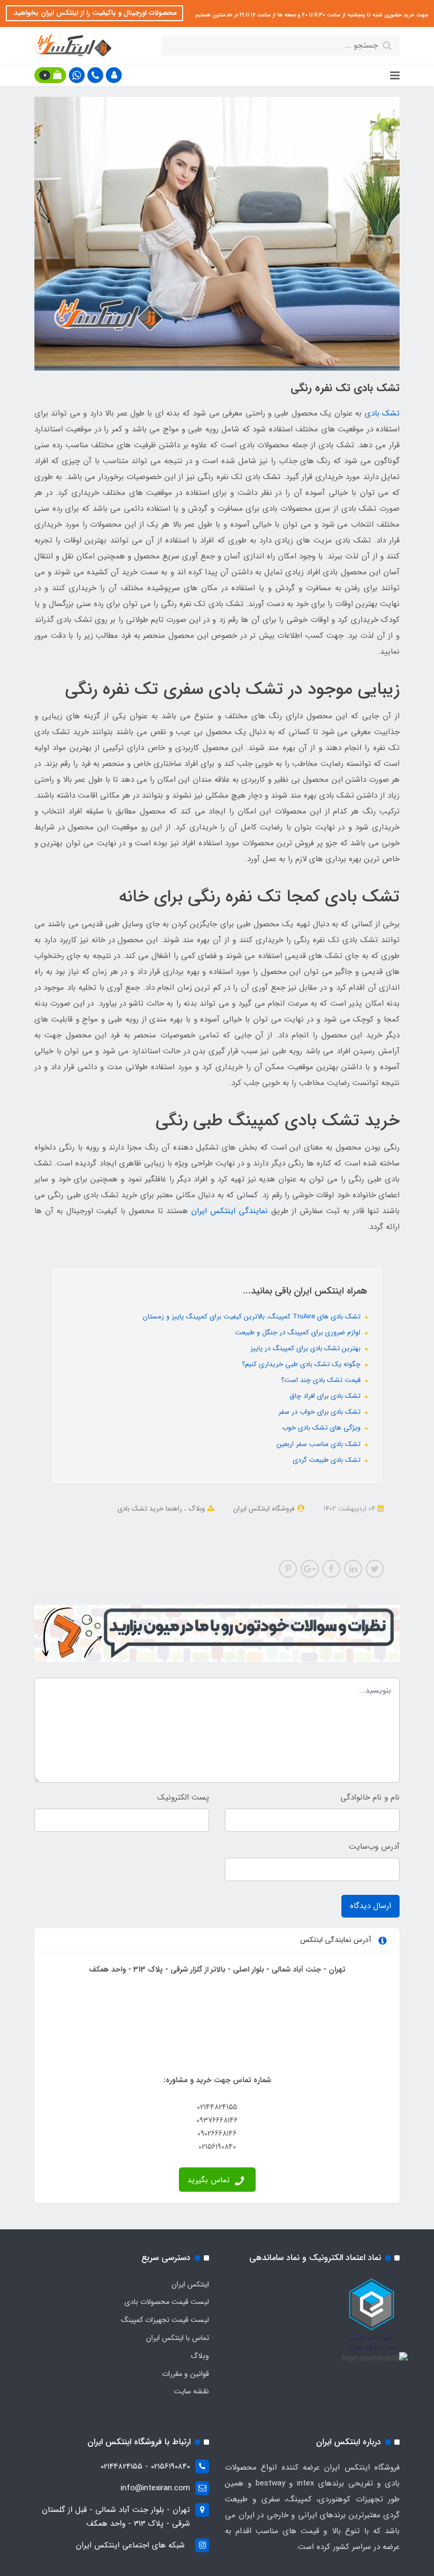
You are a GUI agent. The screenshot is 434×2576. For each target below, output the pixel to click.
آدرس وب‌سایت (374, 1847)
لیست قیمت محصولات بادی (167, 2302)
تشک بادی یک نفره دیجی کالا (188, 1523)
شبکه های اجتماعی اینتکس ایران (130, 2545)
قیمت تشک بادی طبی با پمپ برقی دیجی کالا (254, 1537)
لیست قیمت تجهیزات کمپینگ (165, 2320)
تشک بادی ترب (257, 1523)
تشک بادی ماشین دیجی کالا (100, 1523)
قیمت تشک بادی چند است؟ (322, 1380)
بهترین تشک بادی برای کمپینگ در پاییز (306, 1348)
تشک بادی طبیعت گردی (328, 1460)
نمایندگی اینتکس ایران (229, 1211)
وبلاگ (196, 1509)
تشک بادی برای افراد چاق (326, 1396)
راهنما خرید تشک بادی (150, 1509)
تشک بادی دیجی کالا (353, 1537)
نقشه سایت (192, 2391)
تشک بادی (382, 413)
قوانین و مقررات (186, 2374)
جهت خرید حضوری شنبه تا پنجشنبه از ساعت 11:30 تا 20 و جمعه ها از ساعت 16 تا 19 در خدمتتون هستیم (311, 15)
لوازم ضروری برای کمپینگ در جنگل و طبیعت (299, 1332)
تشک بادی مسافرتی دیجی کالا (328, 1523)
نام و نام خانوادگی (370, 1797)
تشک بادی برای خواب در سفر (320, 1412)
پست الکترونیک (183, 1797)
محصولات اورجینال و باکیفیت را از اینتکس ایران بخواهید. (94, 13)
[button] (114, 75)
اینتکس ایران (190, 2284)
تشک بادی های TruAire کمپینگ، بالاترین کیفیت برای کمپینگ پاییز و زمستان (253, 1317)
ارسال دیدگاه (370, 1906)
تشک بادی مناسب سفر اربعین (320, 1444)
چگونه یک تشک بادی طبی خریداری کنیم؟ (302, 1364)
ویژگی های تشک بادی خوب (322, 1428)
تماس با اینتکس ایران (178, 2338)
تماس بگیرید (210, 2180)
